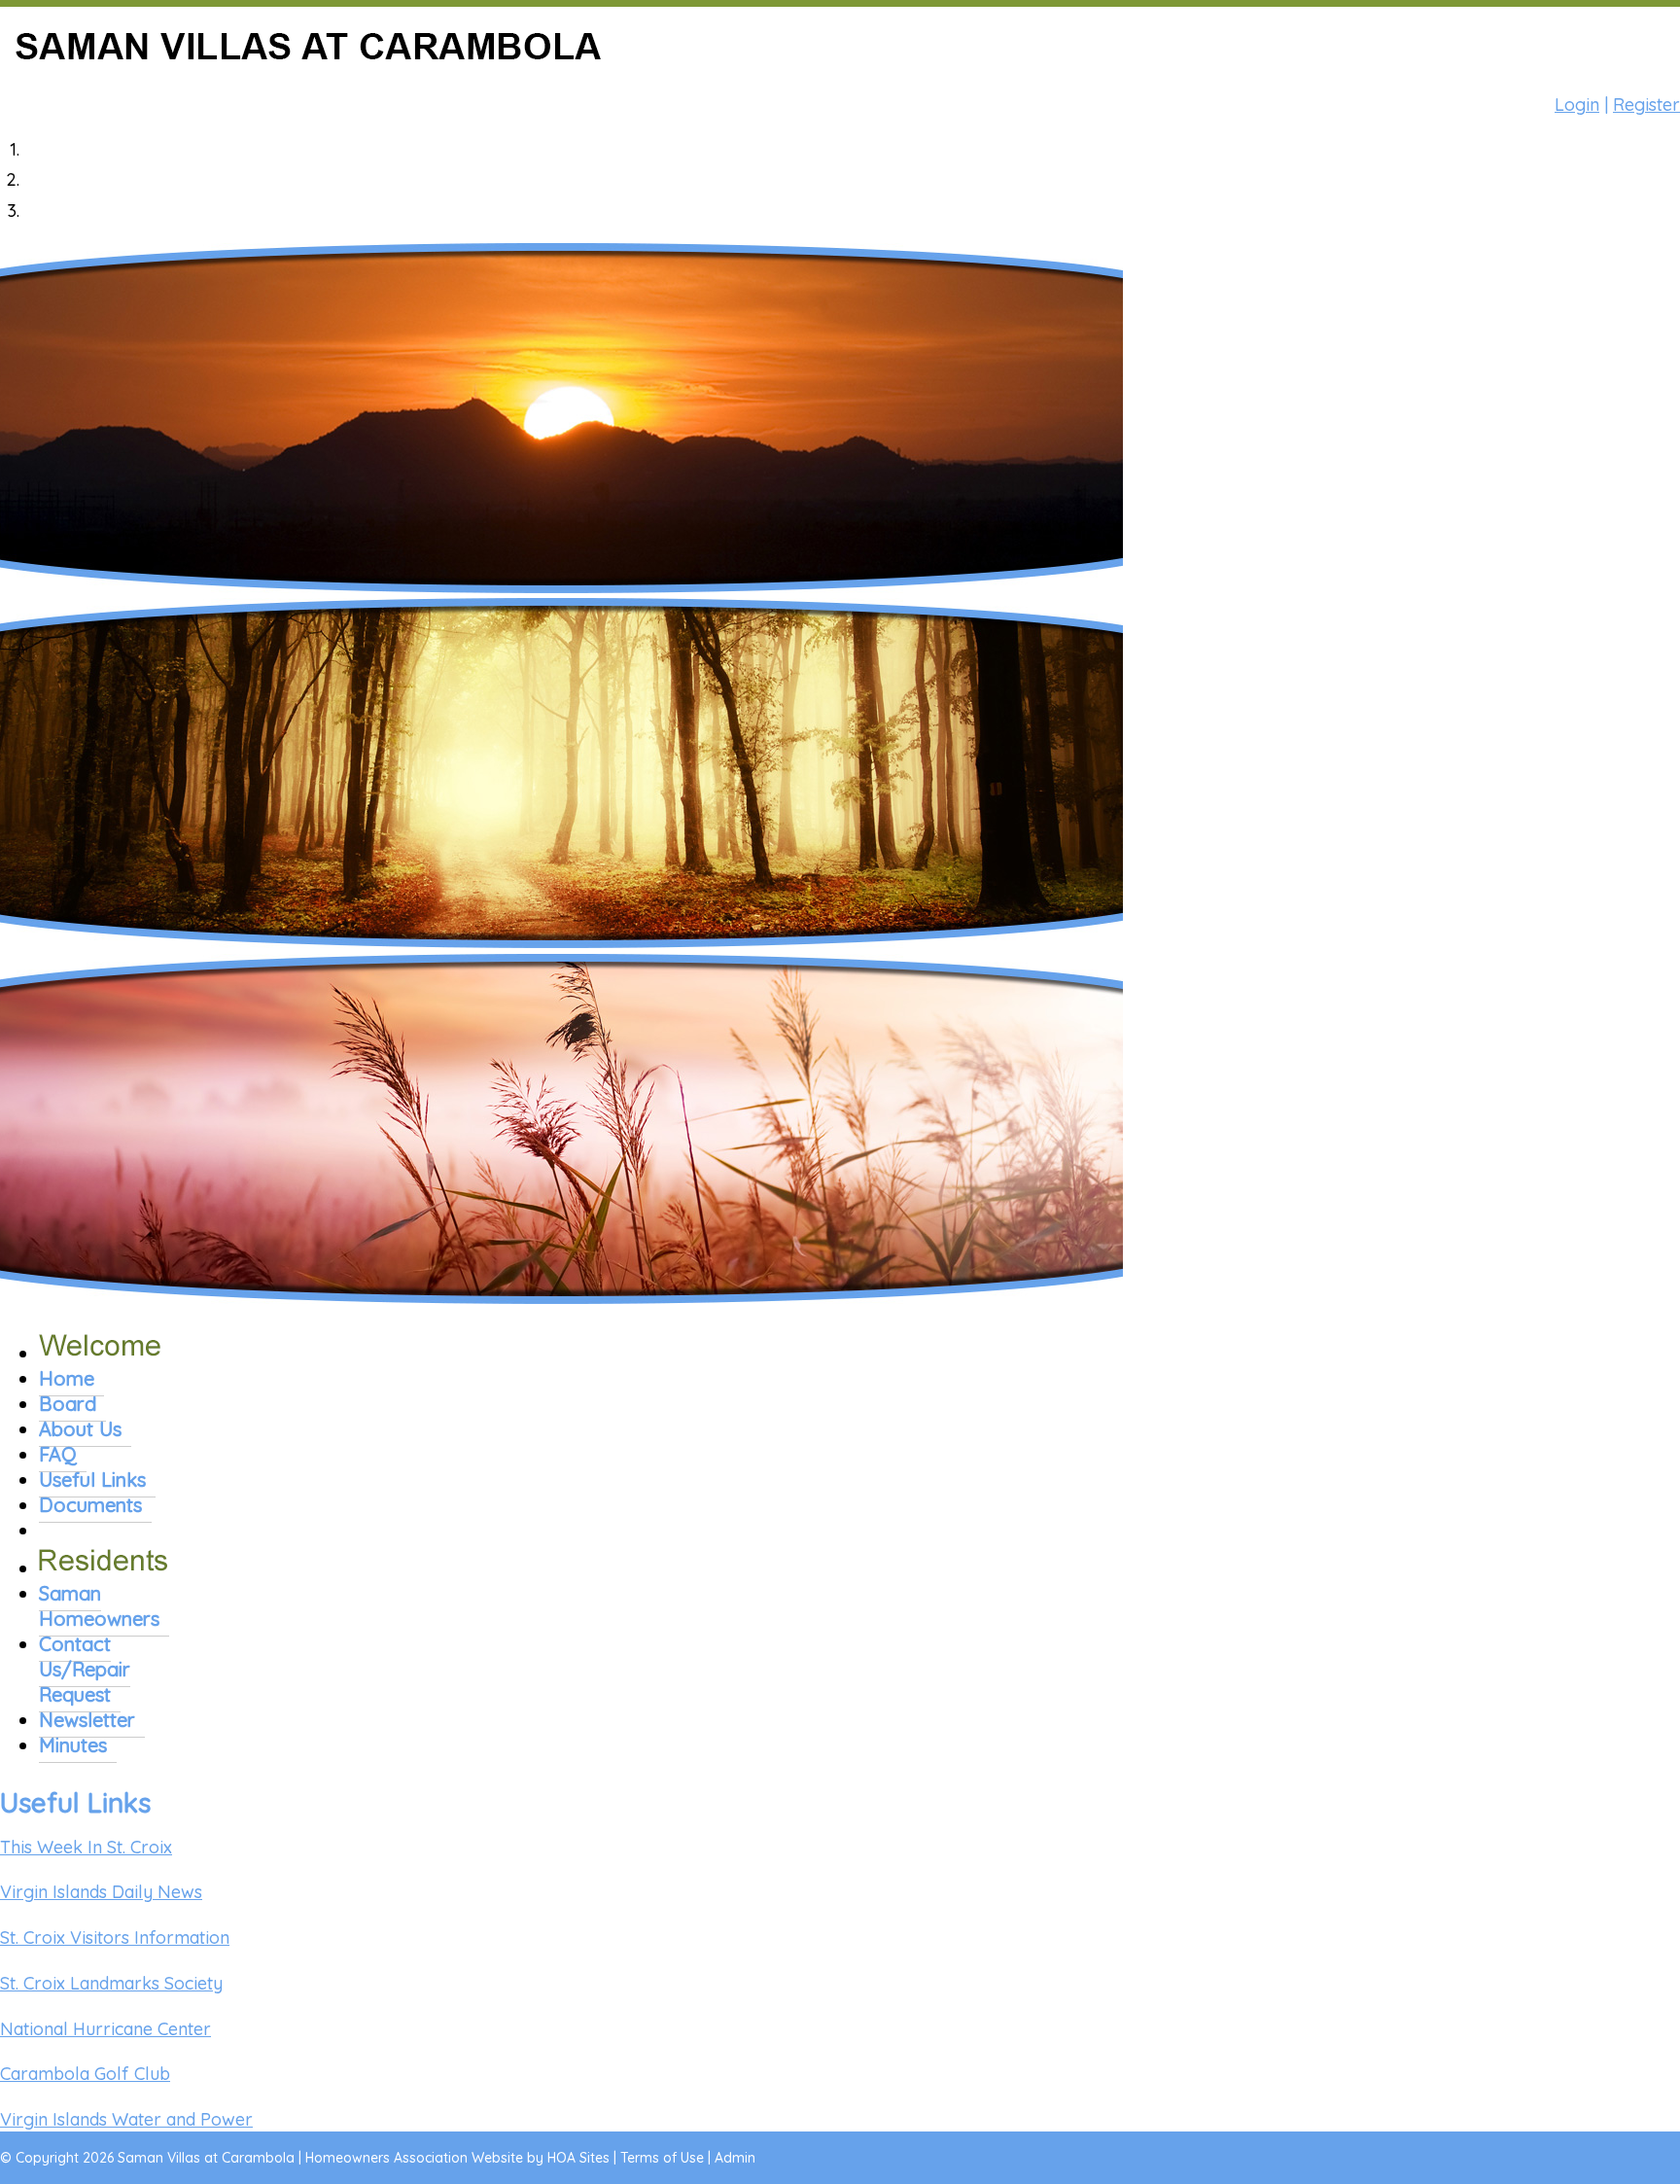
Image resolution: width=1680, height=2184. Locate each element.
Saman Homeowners (99, 1606)
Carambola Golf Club (85, 2074)
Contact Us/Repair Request (85, 1669)
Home (67, 1378)
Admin (735, 2158)
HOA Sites (578, 2158)
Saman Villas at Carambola (206, 2158)
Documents (90, 1505)
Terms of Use (662, 2158)
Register (1646, 105)
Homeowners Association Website (414, 2158)
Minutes (73, 1745)
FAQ (58, 1454)
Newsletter (87, 1720)
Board (68, 1404)
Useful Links (92, 1479)
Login (1577, 105)
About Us (80, 1429)
